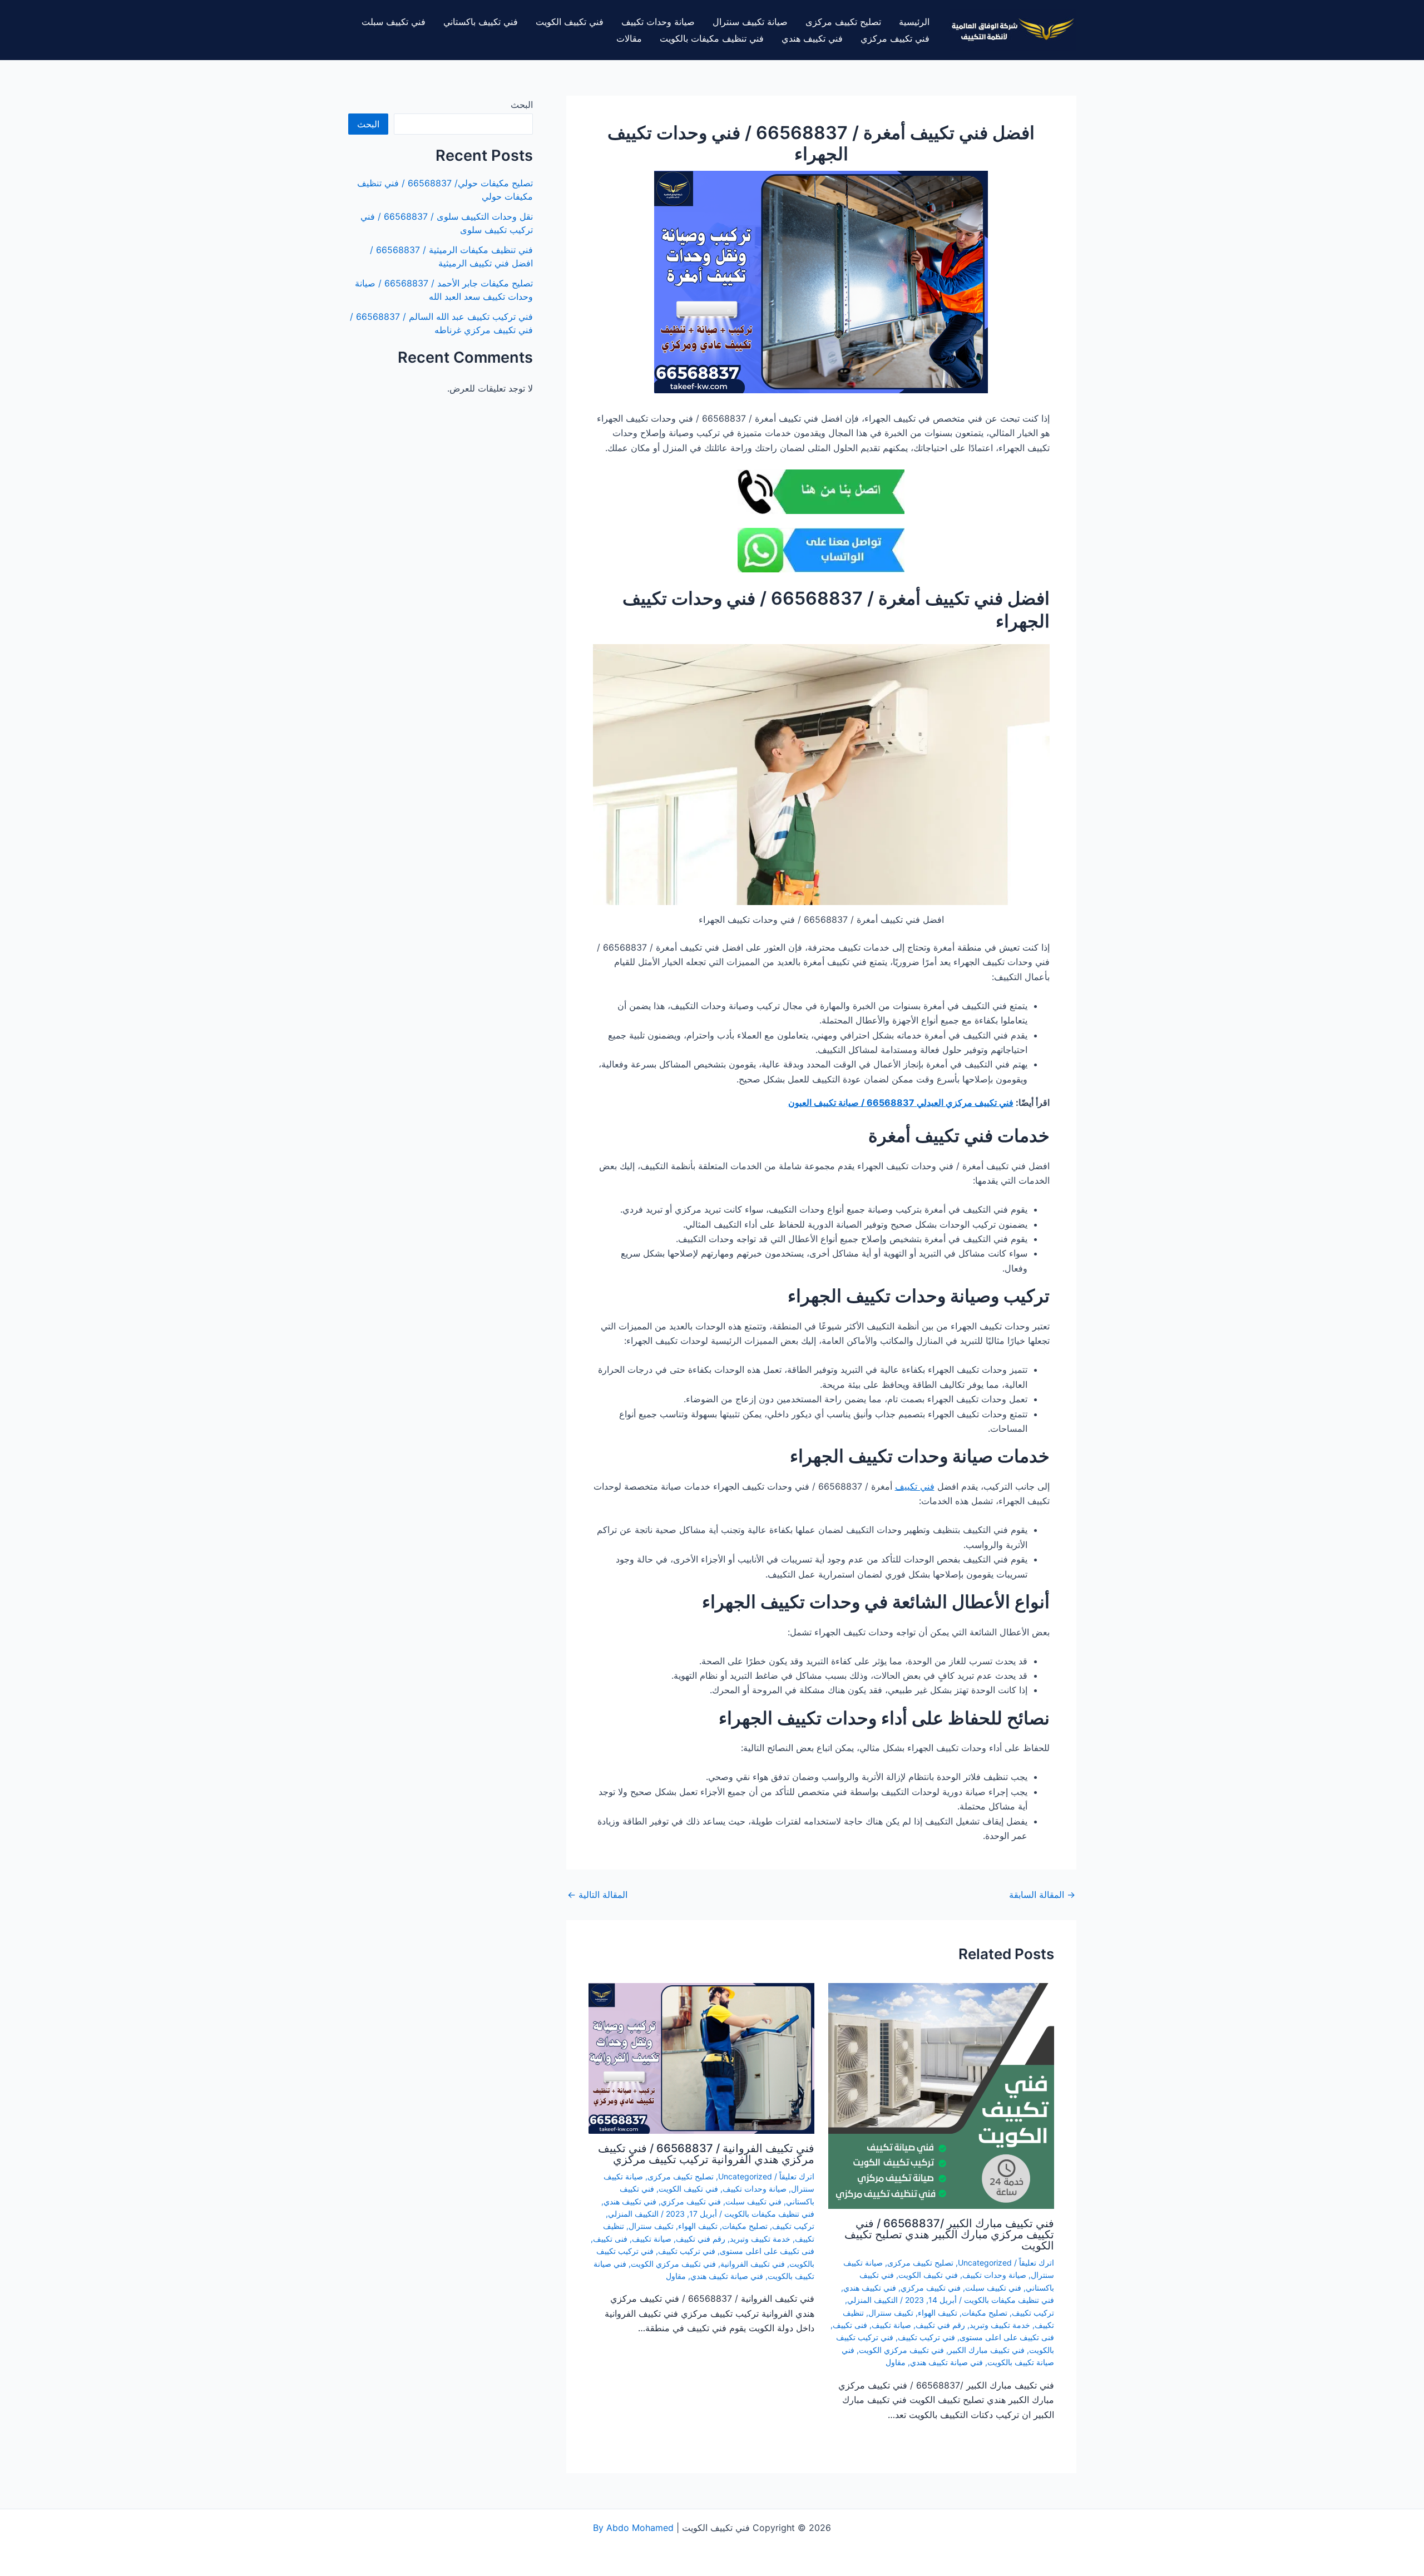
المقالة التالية (597, 1895)
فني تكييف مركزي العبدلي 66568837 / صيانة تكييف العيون (901, 1102)
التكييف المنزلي (872, 2300)
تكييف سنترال (891, 2313)
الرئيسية (914, 22)
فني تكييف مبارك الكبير (987, 2350)
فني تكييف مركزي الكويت (901, 2350)
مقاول (896, 2362)
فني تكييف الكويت (570, 22)
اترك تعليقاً (1037, 2263)
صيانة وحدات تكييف (658, 22)
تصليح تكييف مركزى (843, 22)
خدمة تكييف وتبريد (1000, 2325)
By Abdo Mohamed (633, 2528)
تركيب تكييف (1033, 2313)
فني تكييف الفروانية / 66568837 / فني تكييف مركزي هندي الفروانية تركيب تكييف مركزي (706, 2154)
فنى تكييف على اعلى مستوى (1007, 2337)
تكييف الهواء (938, 2313)
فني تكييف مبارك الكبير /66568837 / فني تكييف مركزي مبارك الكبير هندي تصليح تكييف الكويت (949, 2234)
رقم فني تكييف (940, 2325)
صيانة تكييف (891, 2325)
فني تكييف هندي (812, 38)
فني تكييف (915, 1486)
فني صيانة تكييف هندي (946, 2362)
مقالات (629, 38)
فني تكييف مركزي (895, 38)
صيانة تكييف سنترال (750, 22)
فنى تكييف (850, 2325)
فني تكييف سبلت (394, 22)
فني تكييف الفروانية (753, 2264)
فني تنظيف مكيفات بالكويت (712, 38)
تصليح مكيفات (985, 2313)
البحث (522, 105)
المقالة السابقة (1042, 1895)
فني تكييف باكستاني (481, 22)
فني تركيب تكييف (926, 2337)
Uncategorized (985, 2263)
